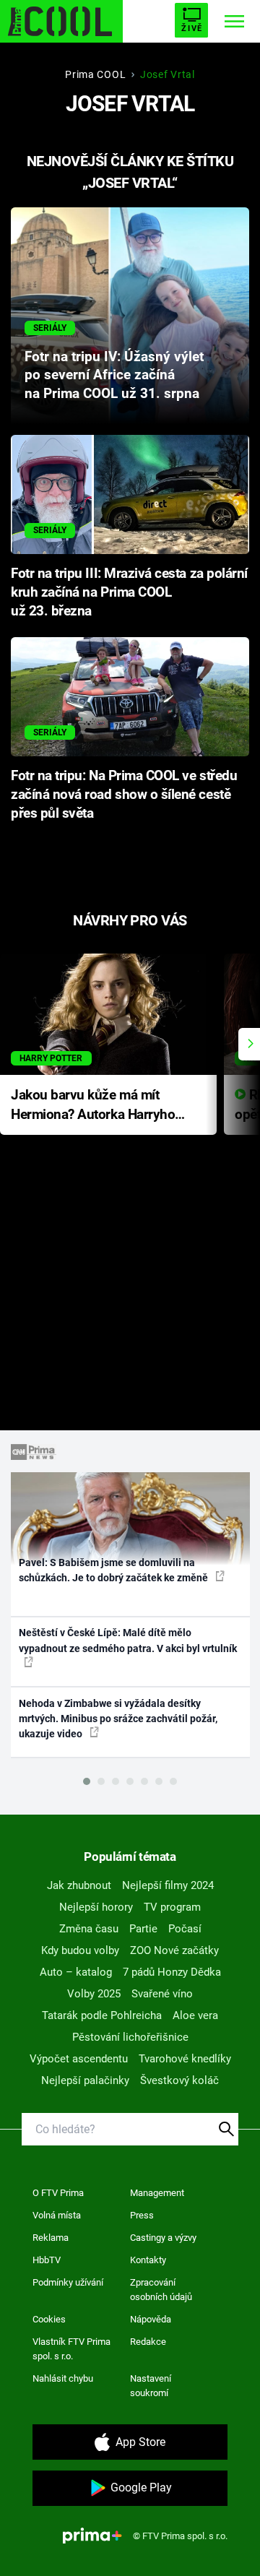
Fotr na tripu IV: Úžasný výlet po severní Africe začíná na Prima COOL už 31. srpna (114, 376)
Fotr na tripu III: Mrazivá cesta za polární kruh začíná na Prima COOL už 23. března (129, 592)
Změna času (89, 1929)
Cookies (49, 2319)
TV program (172, 1907)
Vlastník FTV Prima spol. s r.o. (71, 2349)
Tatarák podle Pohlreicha (102, 2015)
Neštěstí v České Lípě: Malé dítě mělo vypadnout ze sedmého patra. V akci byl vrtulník (128, 1640)
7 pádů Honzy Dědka (172, 1972)
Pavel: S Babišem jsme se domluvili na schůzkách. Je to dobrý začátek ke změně (114, 1570)
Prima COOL (95, 74)
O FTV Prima (58, 2193)
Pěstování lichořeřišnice (130, 2037)
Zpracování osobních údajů (161, 2290)
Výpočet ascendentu (79, 2059)
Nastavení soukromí (151, 2386)
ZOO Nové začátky (174, 1950)
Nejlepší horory (96, 1907)
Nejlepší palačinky (85, 2080)
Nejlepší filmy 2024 (168, 1885)
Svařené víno (162, 1994)
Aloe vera (195, 2015)
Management (157, 2193)
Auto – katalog (76, 1972)
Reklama (51, 2238)
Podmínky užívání (68, 2282)
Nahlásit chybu (63, 2378)
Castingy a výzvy (163, 2238)
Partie (143, 1929)
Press (142, 2215)
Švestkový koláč (179, 2080)
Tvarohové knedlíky (185, 2059)
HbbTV (47, 2260)
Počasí (185, 1929)
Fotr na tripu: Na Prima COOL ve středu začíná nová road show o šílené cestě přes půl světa (124, 795)
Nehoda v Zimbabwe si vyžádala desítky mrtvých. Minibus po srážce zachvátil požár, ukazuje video (118, 1719)
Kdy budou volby (80, 1950)
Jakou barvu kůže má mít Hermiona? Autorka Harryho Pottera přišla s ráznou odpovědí (93, 1106)
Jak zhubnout (79, 1885)
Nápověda (151, 2319)
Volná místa (57, 2215)
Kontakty (148, 2260)
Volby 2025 (94, 1994)
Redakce (148, 2342)
